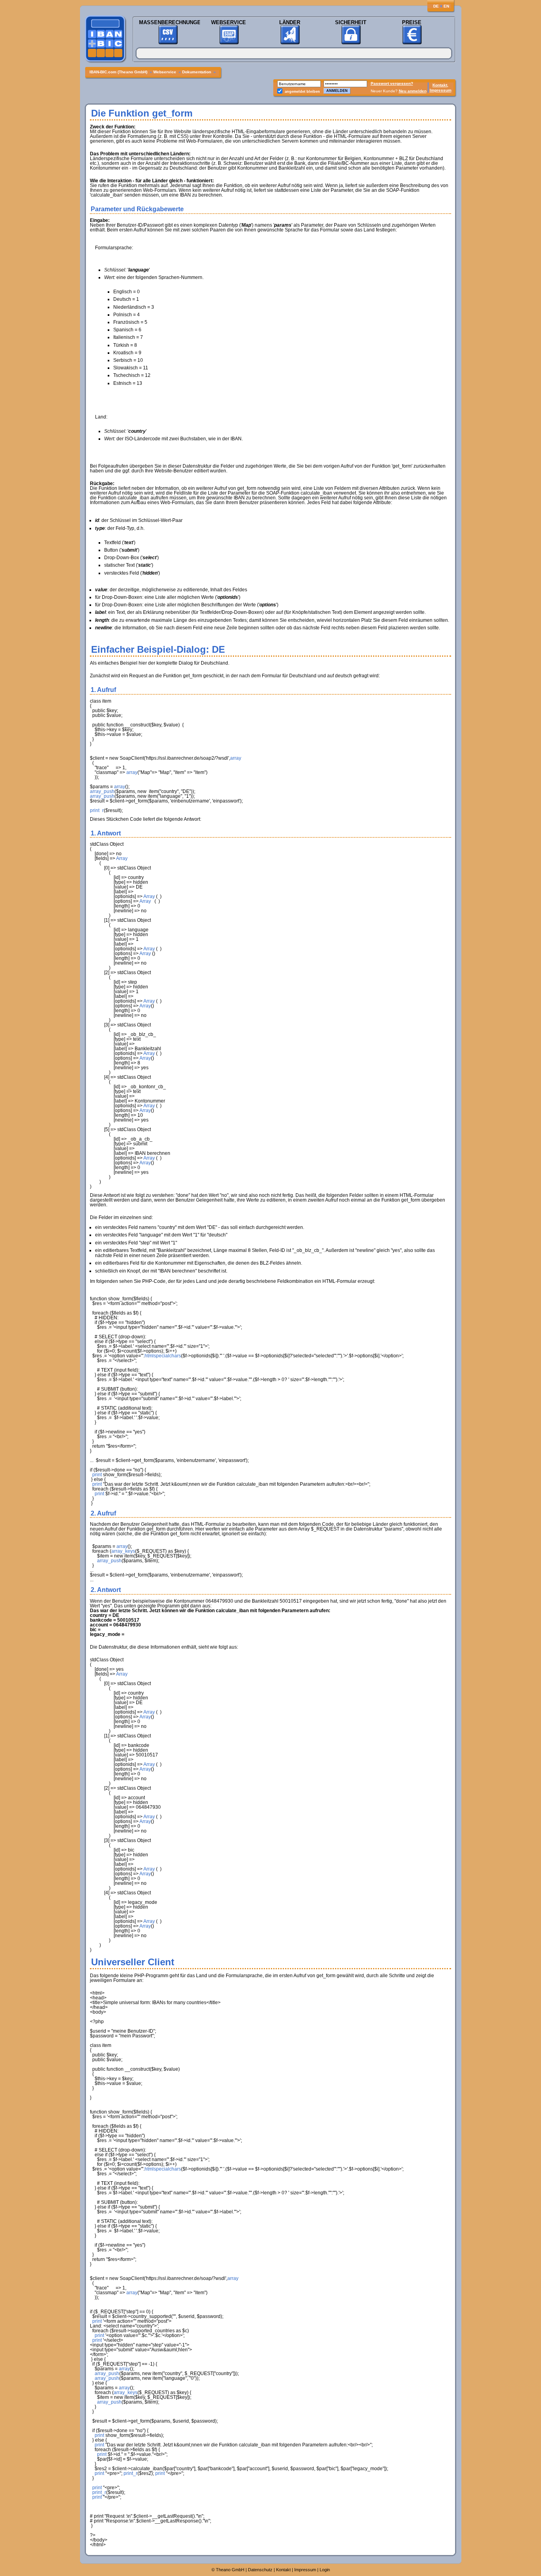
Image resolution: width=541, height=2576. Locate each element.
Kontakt (283, 2570)
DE (436, 6)
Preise (412, 22)
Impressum (441, 90)
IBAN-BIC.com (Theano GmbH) (119, 72)
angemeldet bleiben (302, 92)
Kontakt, (440, 85)
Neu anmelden (413, 91)
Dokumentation (197, 72)
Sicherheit (351, 22)
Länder (290, 22)
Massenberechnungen (168, 22)
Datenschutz (260, 2570)
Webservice (229, 22)
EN (446, 6)
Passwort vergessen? (392, 83)
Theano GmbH (230, 2570)
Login (325, 2570)
